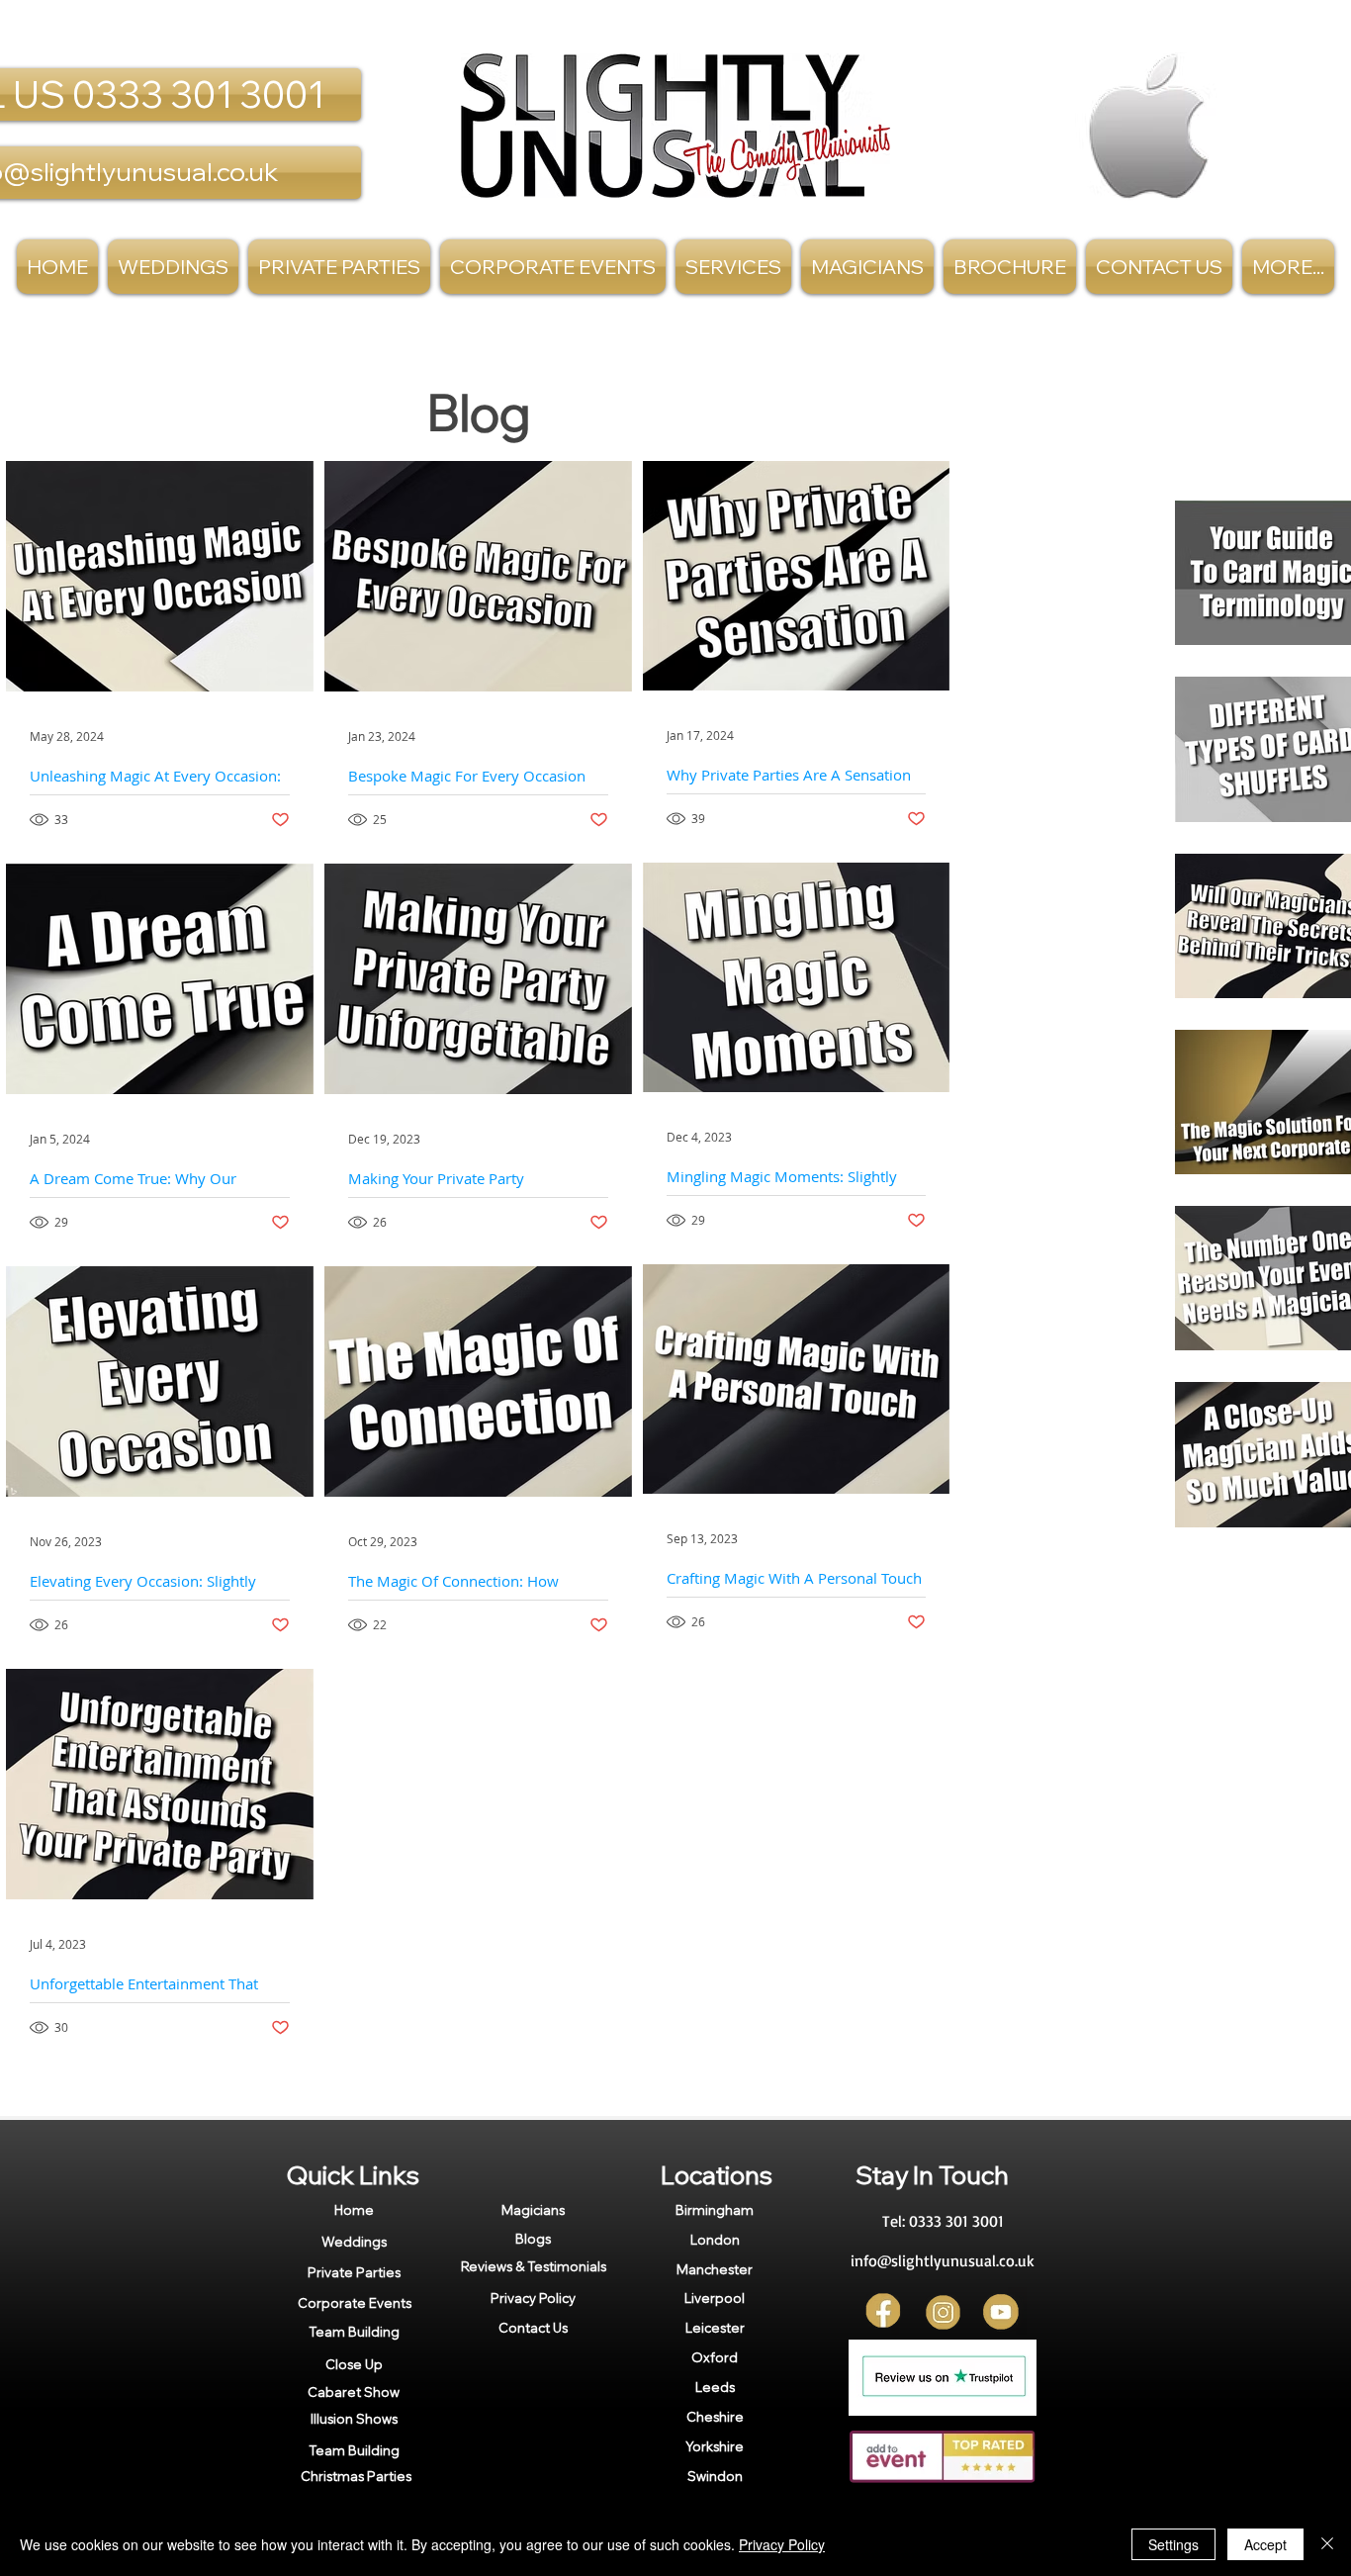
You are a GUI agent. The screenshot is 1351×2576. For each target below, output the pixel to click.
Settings (1173, 2544)
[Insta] (943, 2312)
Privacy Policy (782, 2544)
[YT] (1001, 2312)
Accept (1265, 2544)
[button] (733, 267)
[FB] (885, 2312)
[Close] (1327, 2544)
